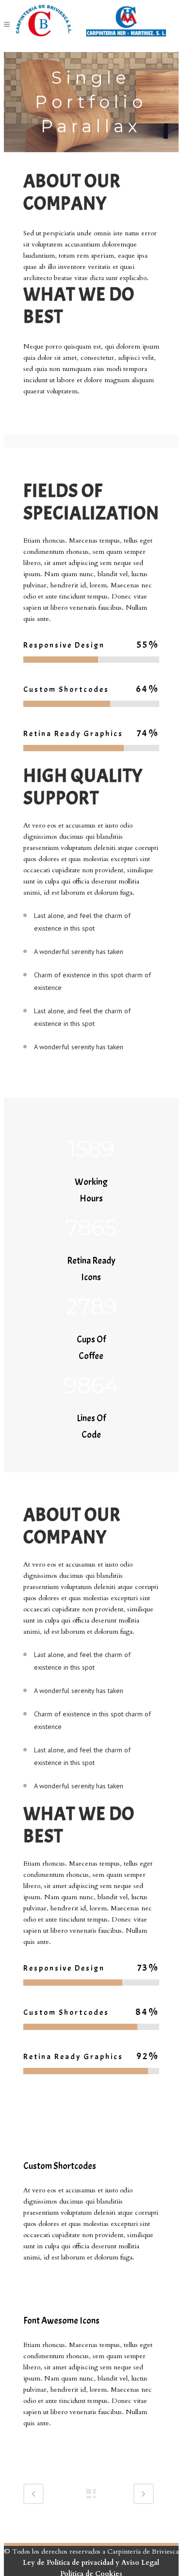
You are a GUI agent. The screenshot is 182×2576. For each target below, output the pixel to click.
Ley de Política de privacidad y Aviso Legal (91, 2563)
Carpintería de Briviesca (143, 2551)
